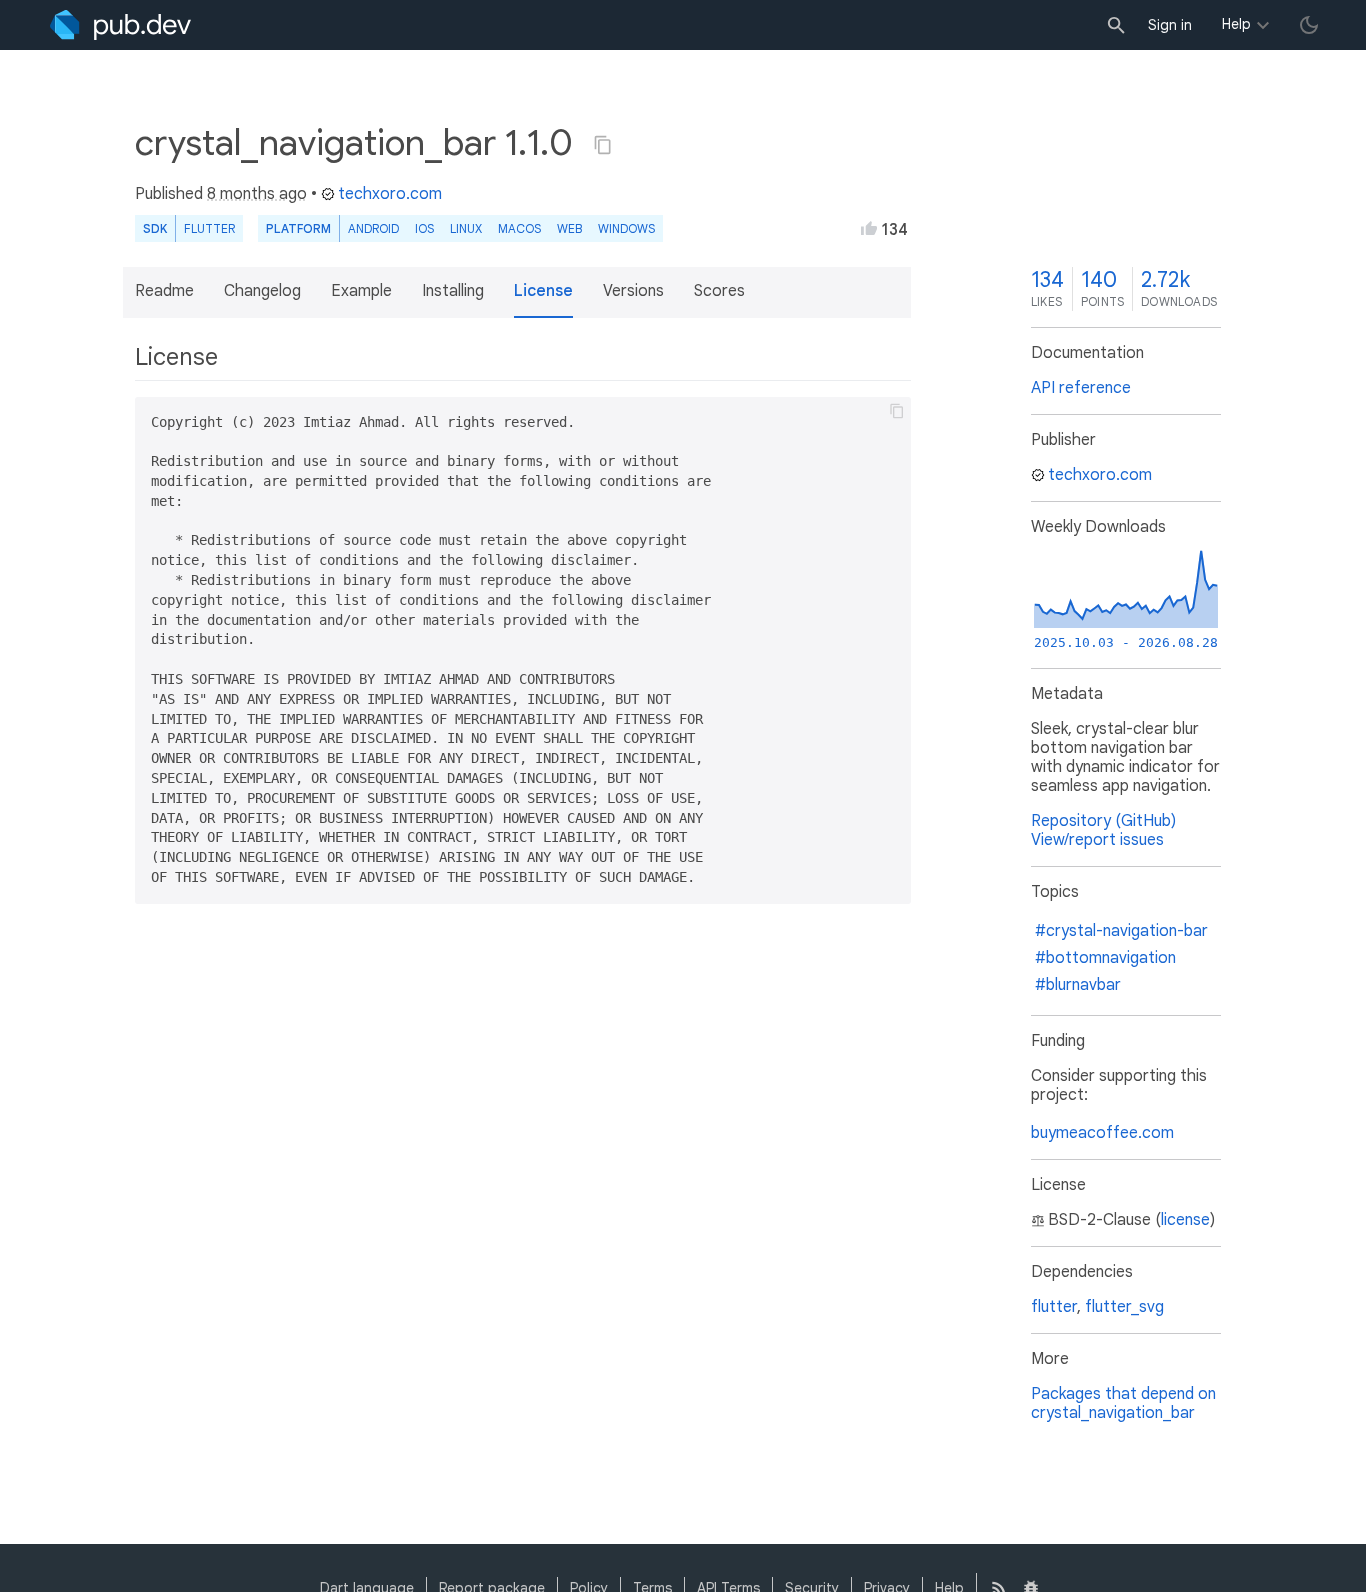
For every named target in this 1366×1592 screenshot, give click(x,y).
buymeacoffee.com (1102, 1133)
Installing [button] (453, 291)
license (1185, 1220)
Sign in (1170, 25)
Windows (626, 228)
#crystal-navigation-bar (1121, 931)
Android (373, 228)
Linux (466, 228)
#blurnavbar (1078, 985)
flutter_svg (1124, 1307)
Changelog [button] (262, 291)
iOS (424, 228)
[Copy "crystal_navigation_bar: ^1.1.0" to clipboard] (603, 145)
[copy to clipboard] (897, 411)
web (569, 228)
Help (1236, 24)
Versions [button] (633, 291)
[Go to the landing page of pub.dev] (120, 25)
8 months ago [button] (257, 194)
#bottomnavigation (1105, 958)
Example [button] (361, 291)
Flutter (209, 228)
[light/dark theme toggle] (1309, 25)
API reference (1081, 388)
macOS (519, 228)
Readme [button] (164, 291)
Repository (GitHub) (1103, 821)
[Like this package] (869, 228)
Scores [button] (719, 291)
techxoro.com (390, 194)
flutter (1054, 1307)
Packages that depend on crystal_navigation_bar (1123, 1403)
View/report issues (1097, 840)
